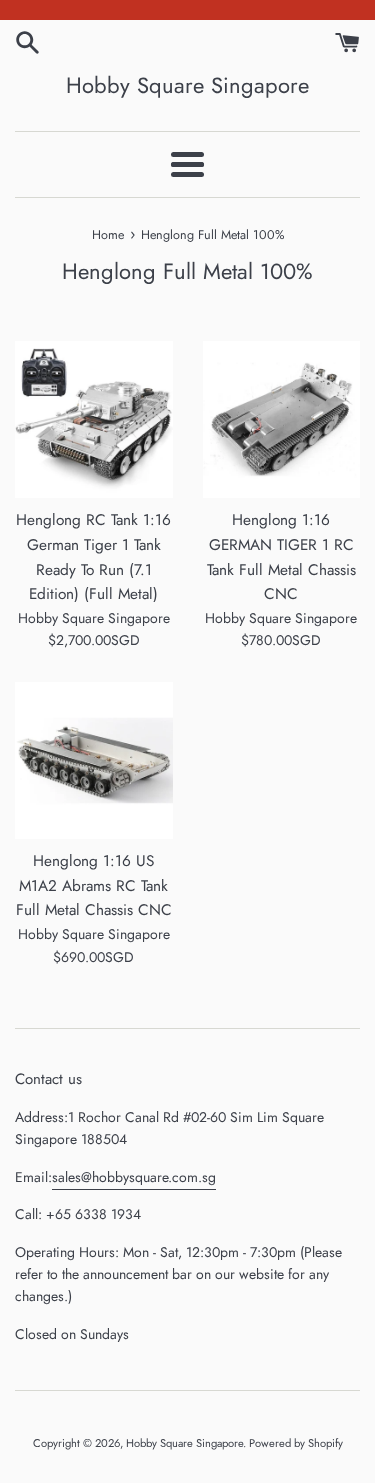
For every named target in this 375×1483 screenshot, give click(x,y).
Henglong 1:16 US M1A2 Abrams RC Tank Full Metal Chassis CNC (94, 885)
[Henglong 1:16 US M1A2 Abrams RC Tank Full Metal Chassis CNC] (94, 761)
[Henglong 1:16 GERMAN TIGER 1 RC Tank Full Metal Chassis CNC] (282, 420)
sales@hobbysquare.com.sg (134, 1177)
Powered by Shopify (296, 1443)
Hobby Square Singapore (187, 85)
